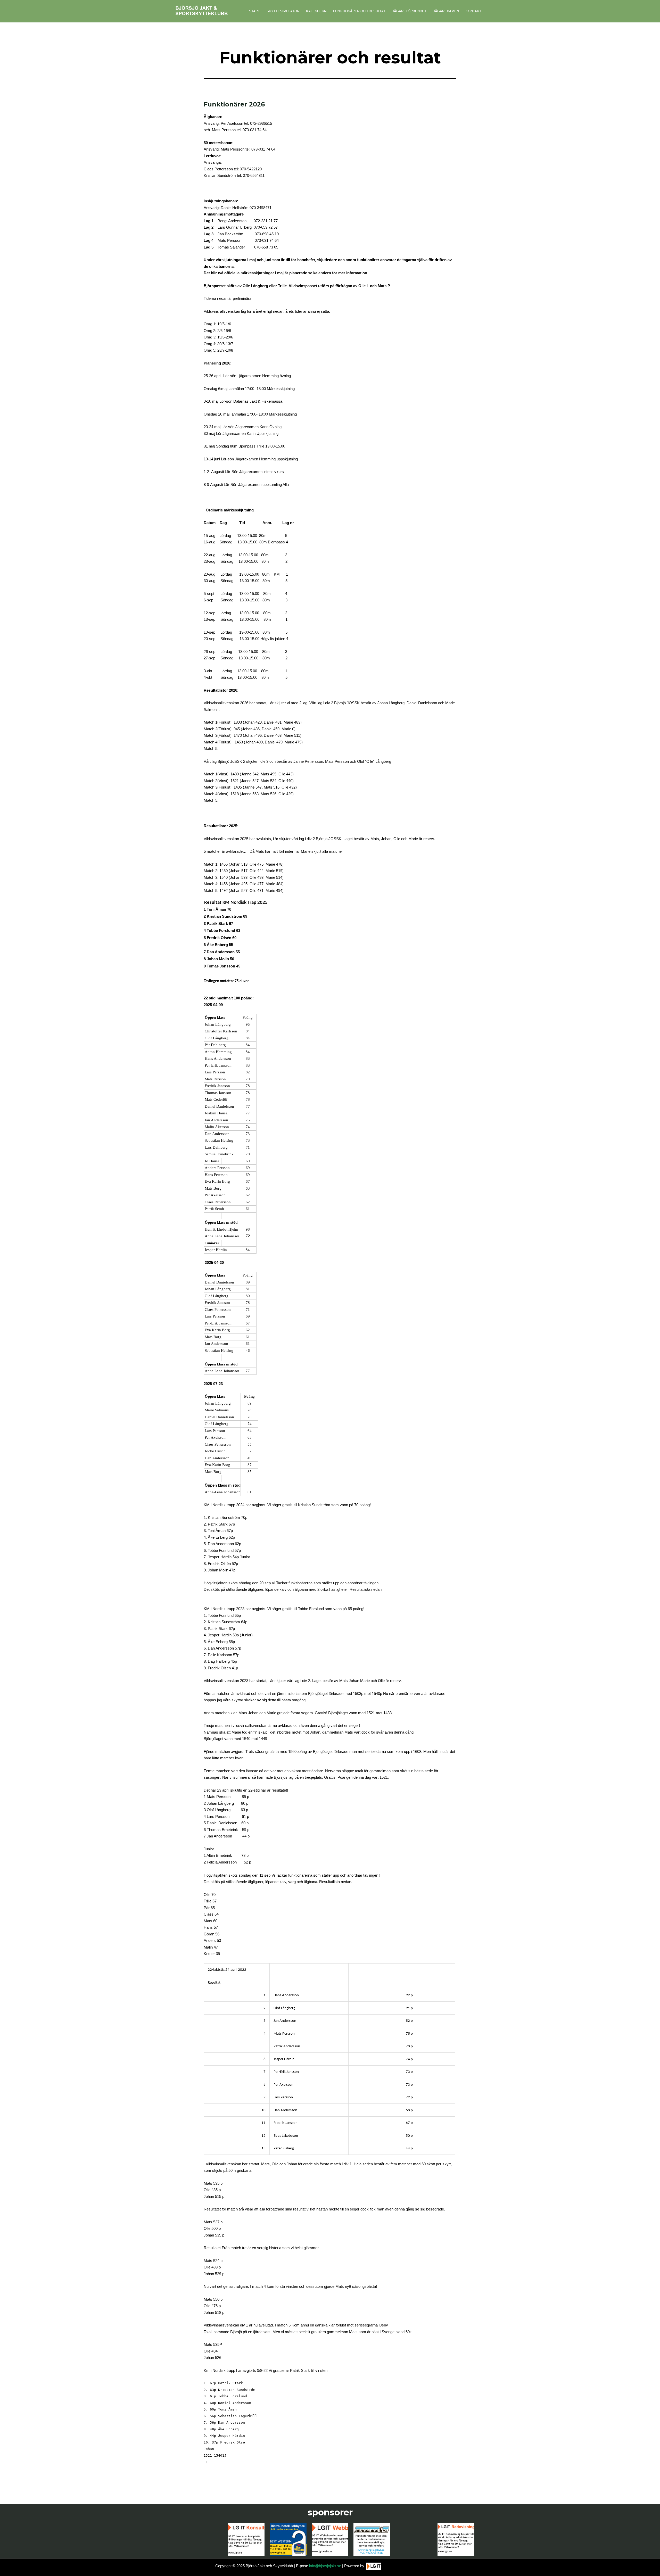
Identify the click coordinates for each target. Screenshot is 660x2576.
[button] (649, 2569)
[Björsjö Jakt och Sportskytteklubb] (202, 11)
